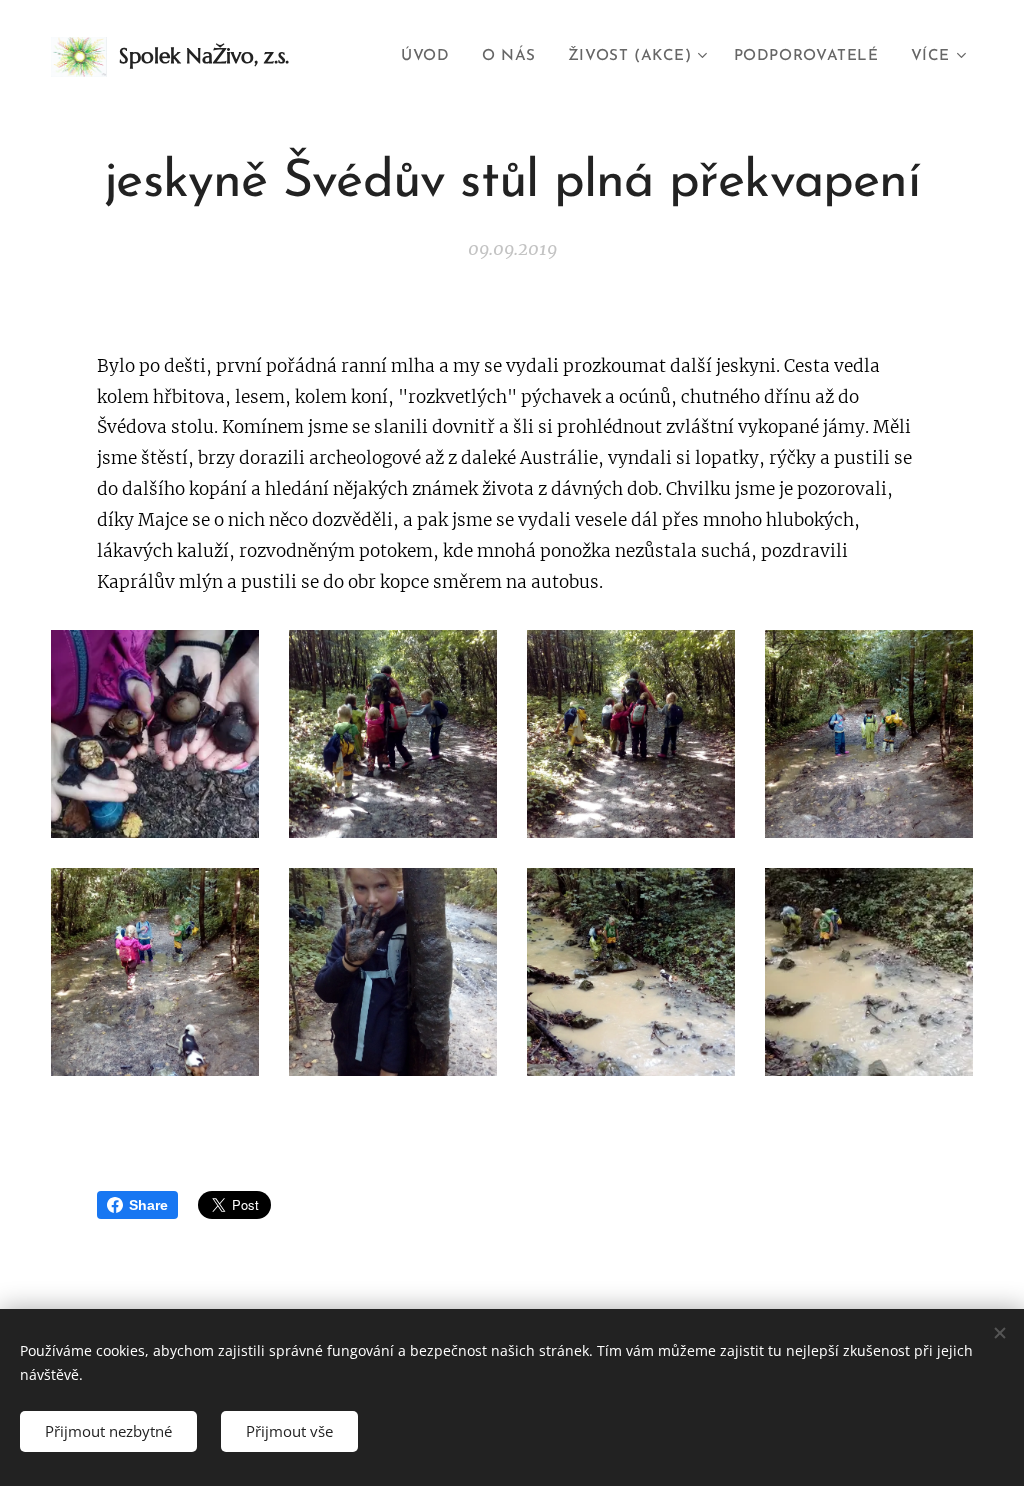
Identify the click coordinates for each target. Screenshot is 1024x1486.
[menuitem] (430, 57)
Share (148, 1205)
